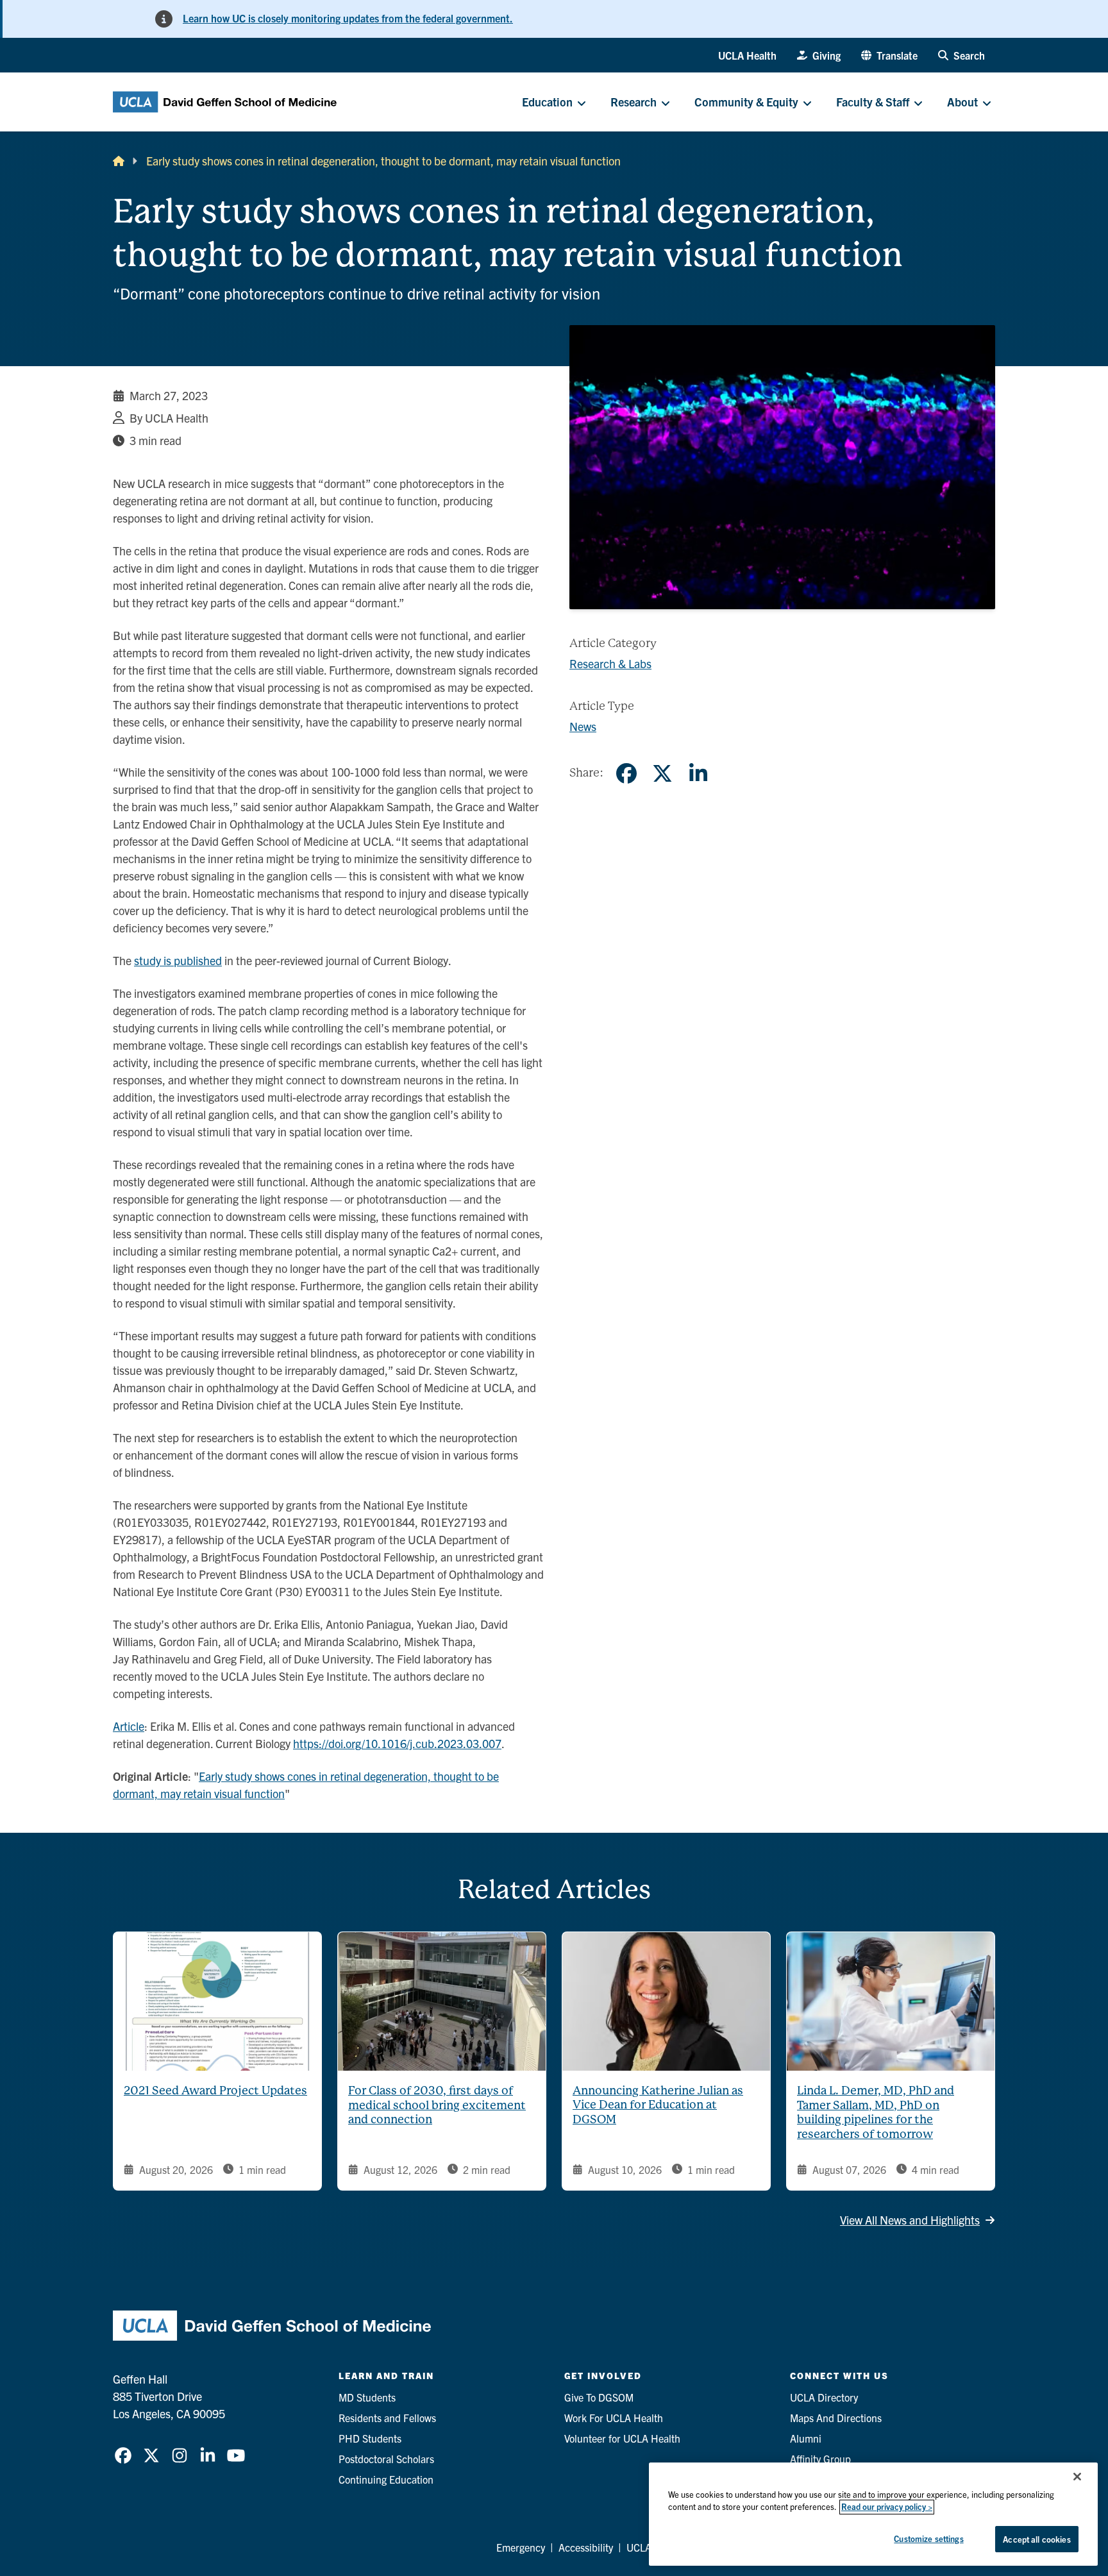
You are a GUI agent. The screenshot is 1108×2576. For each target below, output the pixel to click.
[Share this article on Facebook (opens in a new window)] (626, 773)
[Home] (119, 161)
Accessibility (586, 2547)
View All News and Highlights (910, 2220)
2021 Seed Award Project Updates (215, 2090)
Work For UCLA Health (614, 2418)
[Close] (1077, 2477)
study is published (178, 960)
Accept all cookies (1037, 2539)
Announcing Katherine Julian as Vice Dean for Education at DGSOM (658, 2105)
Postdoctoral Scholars (386, 2459)
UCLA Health (747, 55)
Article (129, 1726)
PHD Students (370, 2438)
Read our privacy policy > (887, 2507)
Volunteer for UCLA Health (622, 2438)
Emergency (521, 2547)
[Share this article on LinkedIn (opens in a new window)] (698, 773)
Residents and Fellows (387, 2418)
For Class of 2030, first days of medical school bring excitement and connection (437, 2105)
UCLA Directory (824, 2397)
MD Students (367, 2397)
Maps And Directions (836, 2418)
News (583, 726)
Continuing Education (386, 2479)
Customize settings (928, 2538)
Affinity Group (820, 2459)
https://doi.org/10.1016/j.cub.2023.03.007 (397, 1743)
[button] (889, 55)
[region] (873, 2514)
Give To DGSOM (599, 2397)
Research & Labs (610, 663)
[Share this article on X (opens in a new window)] (662, 773)
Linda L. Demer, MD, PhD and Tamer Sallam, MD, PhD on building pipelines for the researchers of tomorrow (876, 2112)
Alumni (806, 2438)
